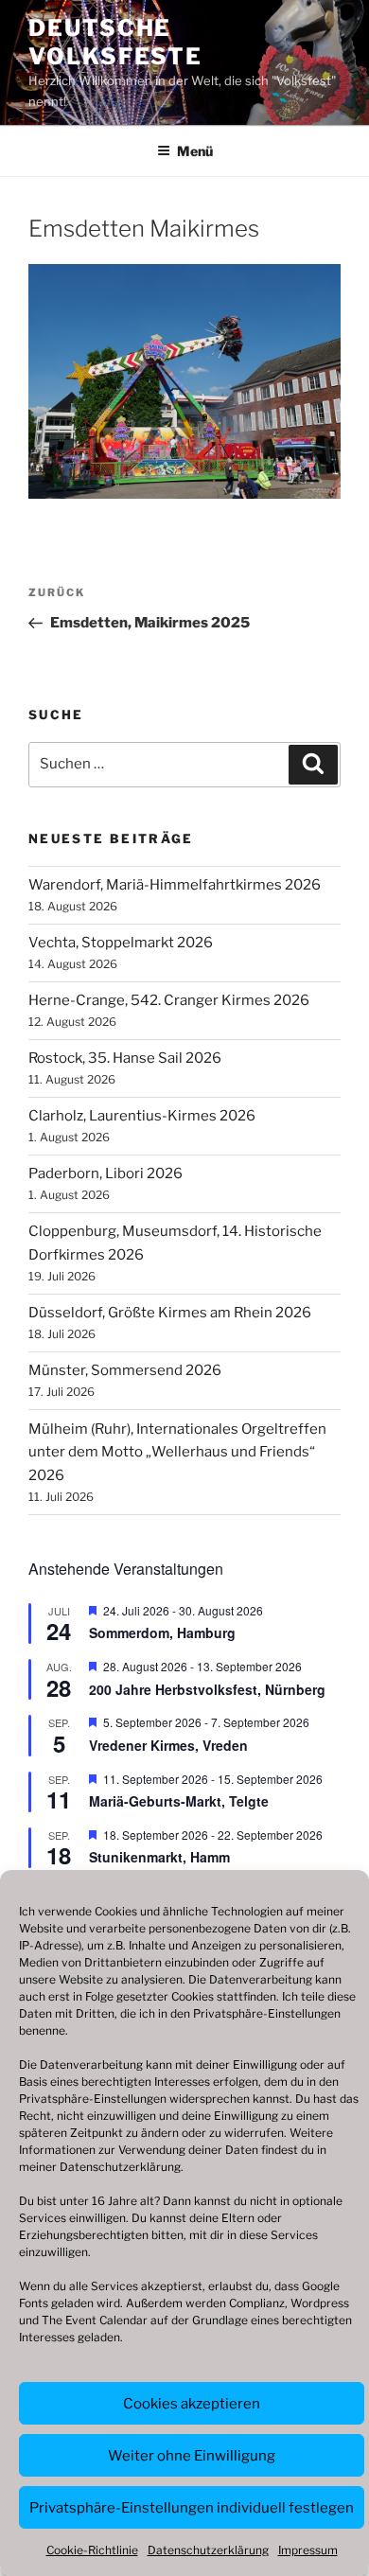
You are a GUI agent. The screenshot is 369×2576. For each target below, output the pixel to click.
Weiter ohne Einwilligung (192, 2456)
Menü (195, 151)
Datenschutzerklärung (120, 2167)
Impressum (308, 2550)
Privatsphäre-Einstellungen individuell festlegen (192, 2508)
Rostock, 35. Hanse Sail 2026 (125, 1058)
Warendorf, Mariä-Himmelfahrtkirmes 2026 (175, 885)
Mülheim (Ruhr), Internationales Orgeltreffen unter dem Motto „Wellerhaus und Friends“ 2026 (177, 1453)
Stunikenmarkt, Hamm (159, 1857)
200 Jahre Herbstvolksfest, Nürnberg (207, 1689)
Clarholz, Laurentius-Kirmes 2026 (142, 1116)
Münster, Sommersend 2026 (125, 1370)
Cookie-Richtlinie (92, 2550)
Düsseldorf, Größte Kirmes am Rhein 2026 (170, 1313)
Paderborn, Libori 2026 (105, 1173)
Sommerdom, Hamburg (162, 1632)
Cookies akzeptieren (192, 2404)
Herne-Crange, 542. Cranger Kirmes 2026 (169, 1000)
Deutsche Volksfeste (115, 42)
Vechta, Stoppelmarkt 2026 (121, 943)
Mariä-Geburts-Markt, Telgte (179, 1801)
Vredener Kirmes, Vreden (168, 1745)
